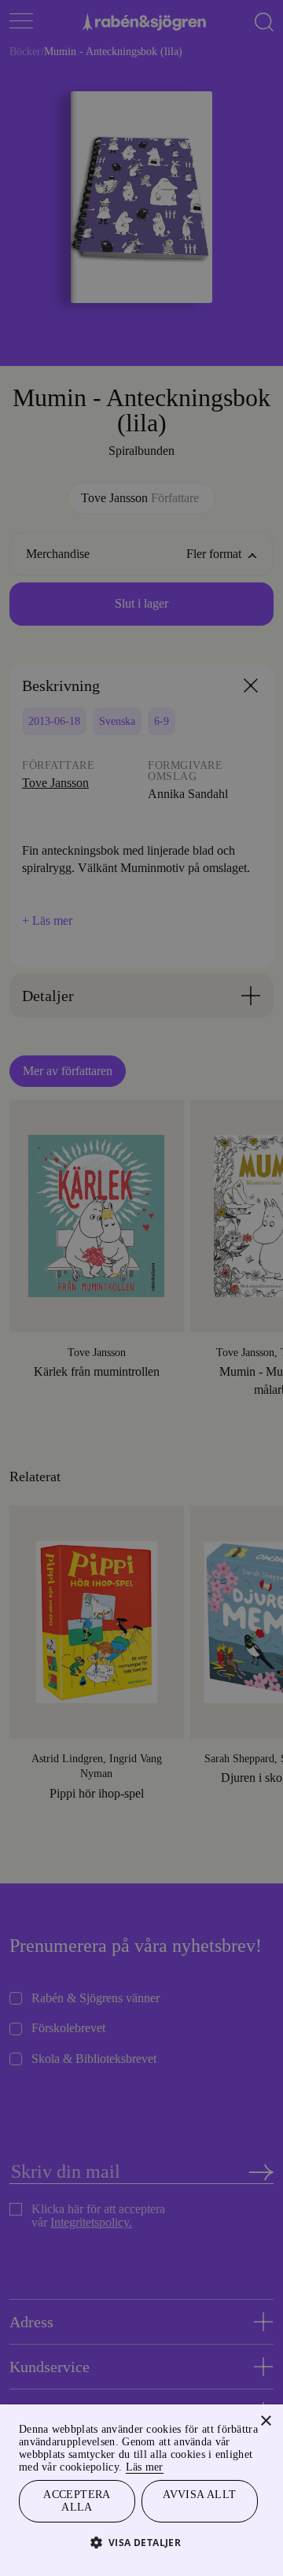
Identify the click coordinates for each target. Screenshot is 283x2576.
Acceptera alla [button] (77, 2499)
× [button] (265, 2404)
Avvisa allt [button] (200, 2491)
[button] (142, 2542)
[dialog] (141, 1288)
